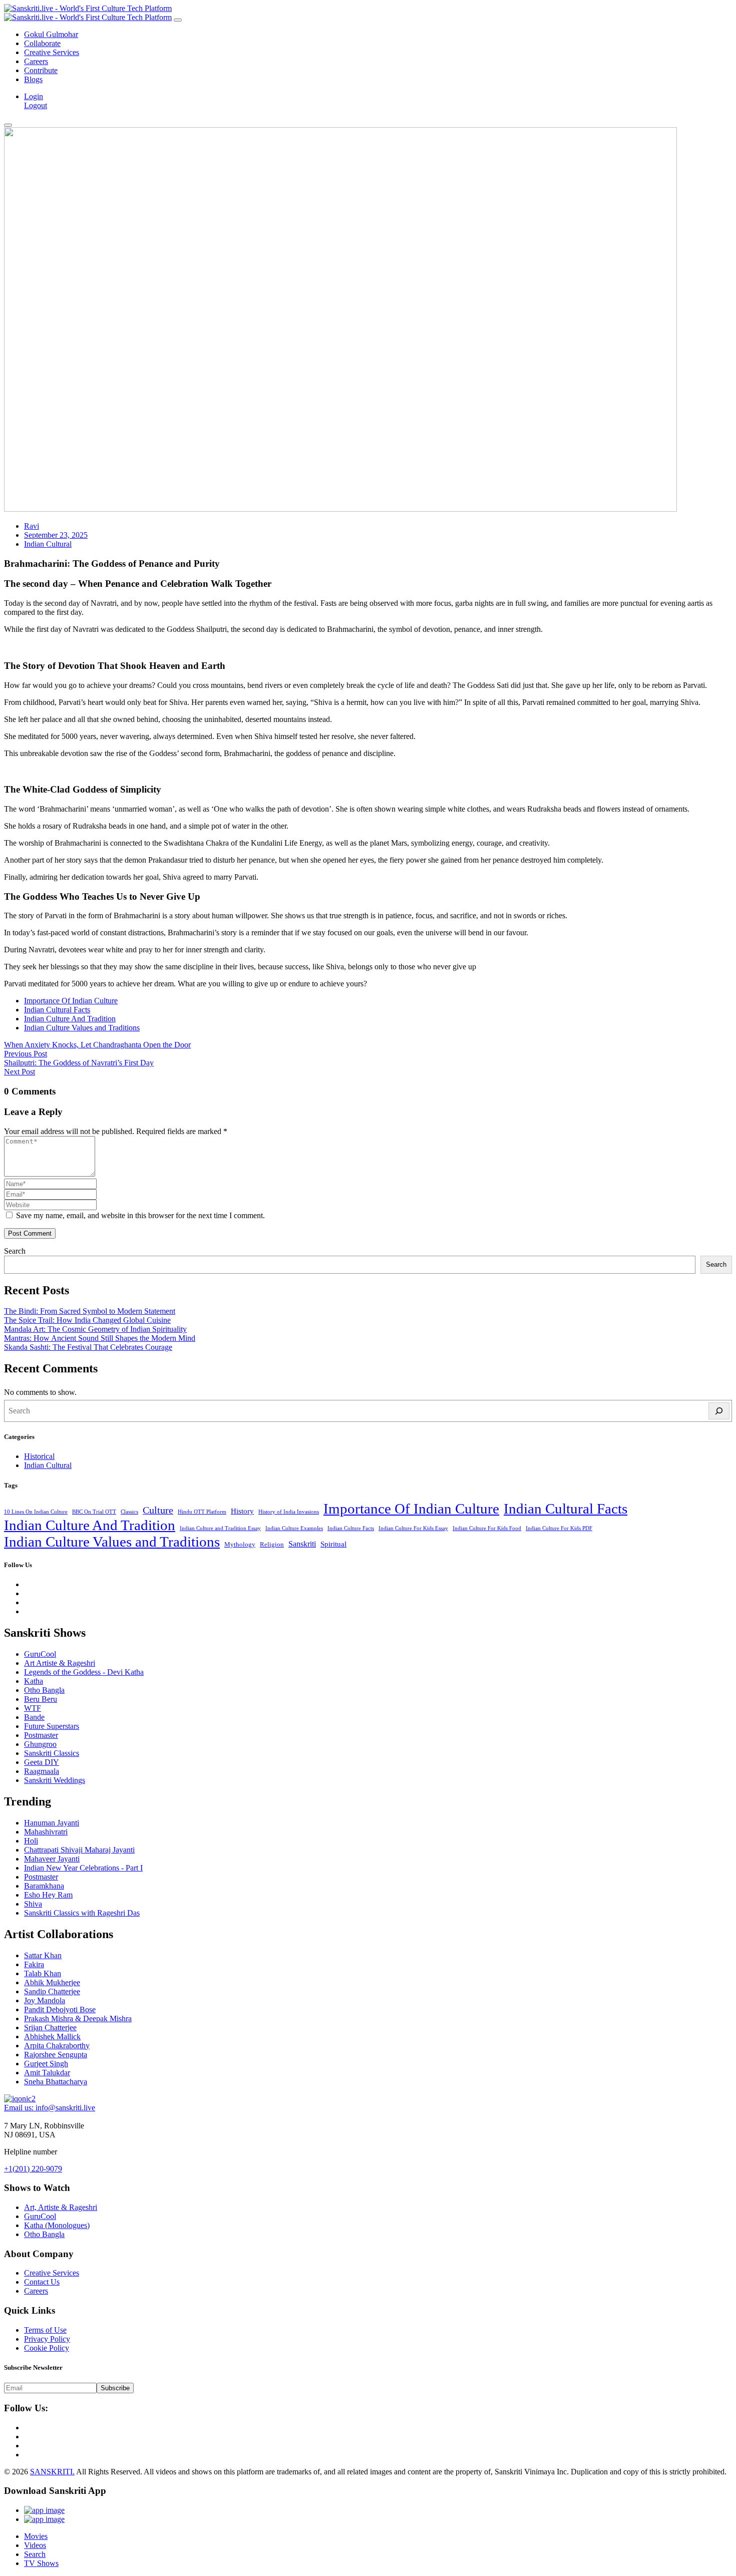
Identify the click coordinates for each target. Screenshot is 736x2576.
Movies (36, 2536)
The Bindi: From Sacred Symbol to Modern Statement (90, 1311)
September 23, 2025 (56, 535)
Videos (35, 2545)
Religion (272, 1544)
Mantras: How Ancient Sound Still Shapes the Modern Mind (100, 1338)
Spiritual (333, 1544)
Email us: (50, 2108)
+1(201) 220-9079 (33, 2169)
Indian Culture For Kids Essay (413, 1528)
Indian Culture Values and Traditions (82, 1028)
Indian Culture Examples (294, 1528)
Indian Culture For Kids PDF (559, 1528)
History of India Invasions (289, 1512)
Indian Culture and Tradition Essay (220, 1528)
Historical (39, 1456)
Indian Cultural (48, 544)
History (242, 1511)
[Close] (178, 20)
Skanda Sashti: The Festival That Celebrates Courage (88, 1347)
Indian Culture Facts (351, 1528)
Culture (158, 1510)
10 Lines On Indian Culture (36, 1512)
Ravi (32, 526)
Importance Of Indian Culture (71, 1001)
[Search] (719, 1411)
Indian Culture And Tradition (70, 1019)
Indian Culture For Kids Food (487, 1528)
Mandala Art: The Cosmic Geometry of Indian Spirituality (95, 1329)
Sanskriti (302, 1544)
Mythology (240, 1544)
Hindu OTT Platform (202, 1512)
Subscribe (115, 2388)
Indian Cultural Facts (57, 1010)
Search (15, 1251)
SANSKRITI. (52, 2472)
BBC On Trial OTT (94, 1512)
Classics (129, 1512)
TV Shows (41, 2563)
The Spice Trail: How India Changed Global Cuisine (87, 1320)
